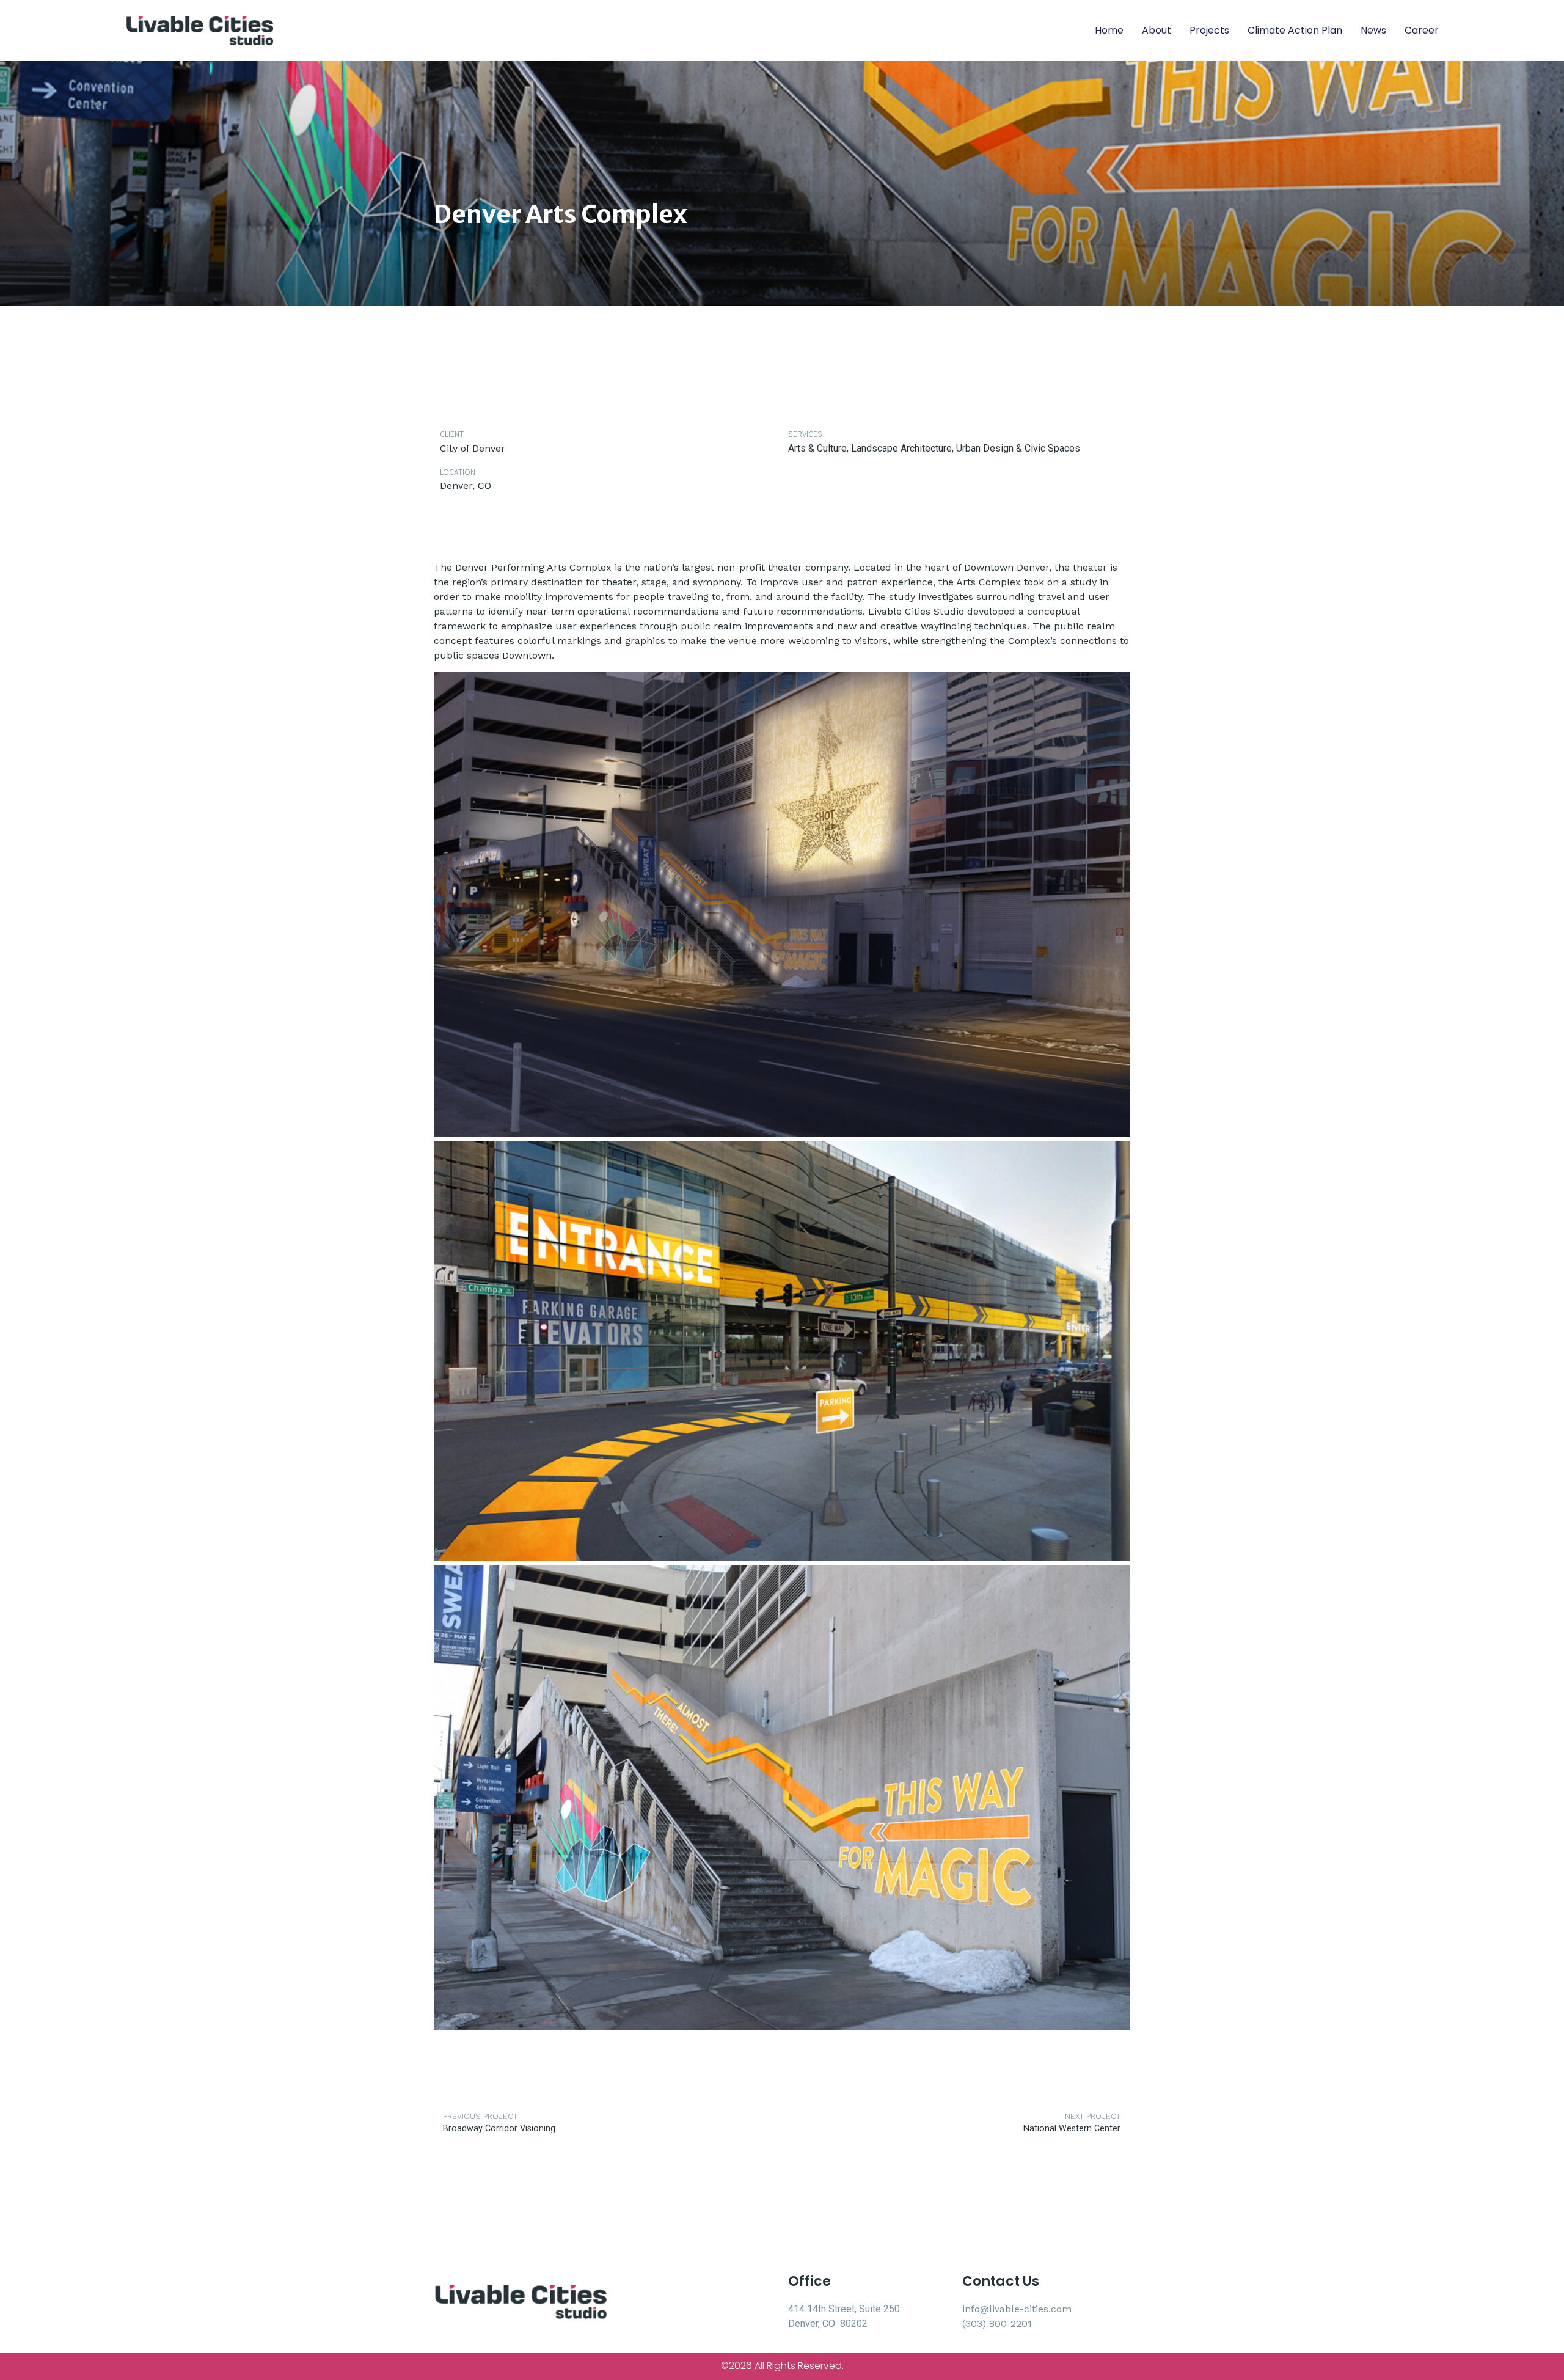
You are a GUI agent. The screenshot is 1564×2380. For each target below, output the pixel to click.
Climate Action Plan (1295, 30)
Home (1109, 30)
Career (1422, 30)
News (1373, 30)
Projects (1209, 30)
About (1157, 30)
